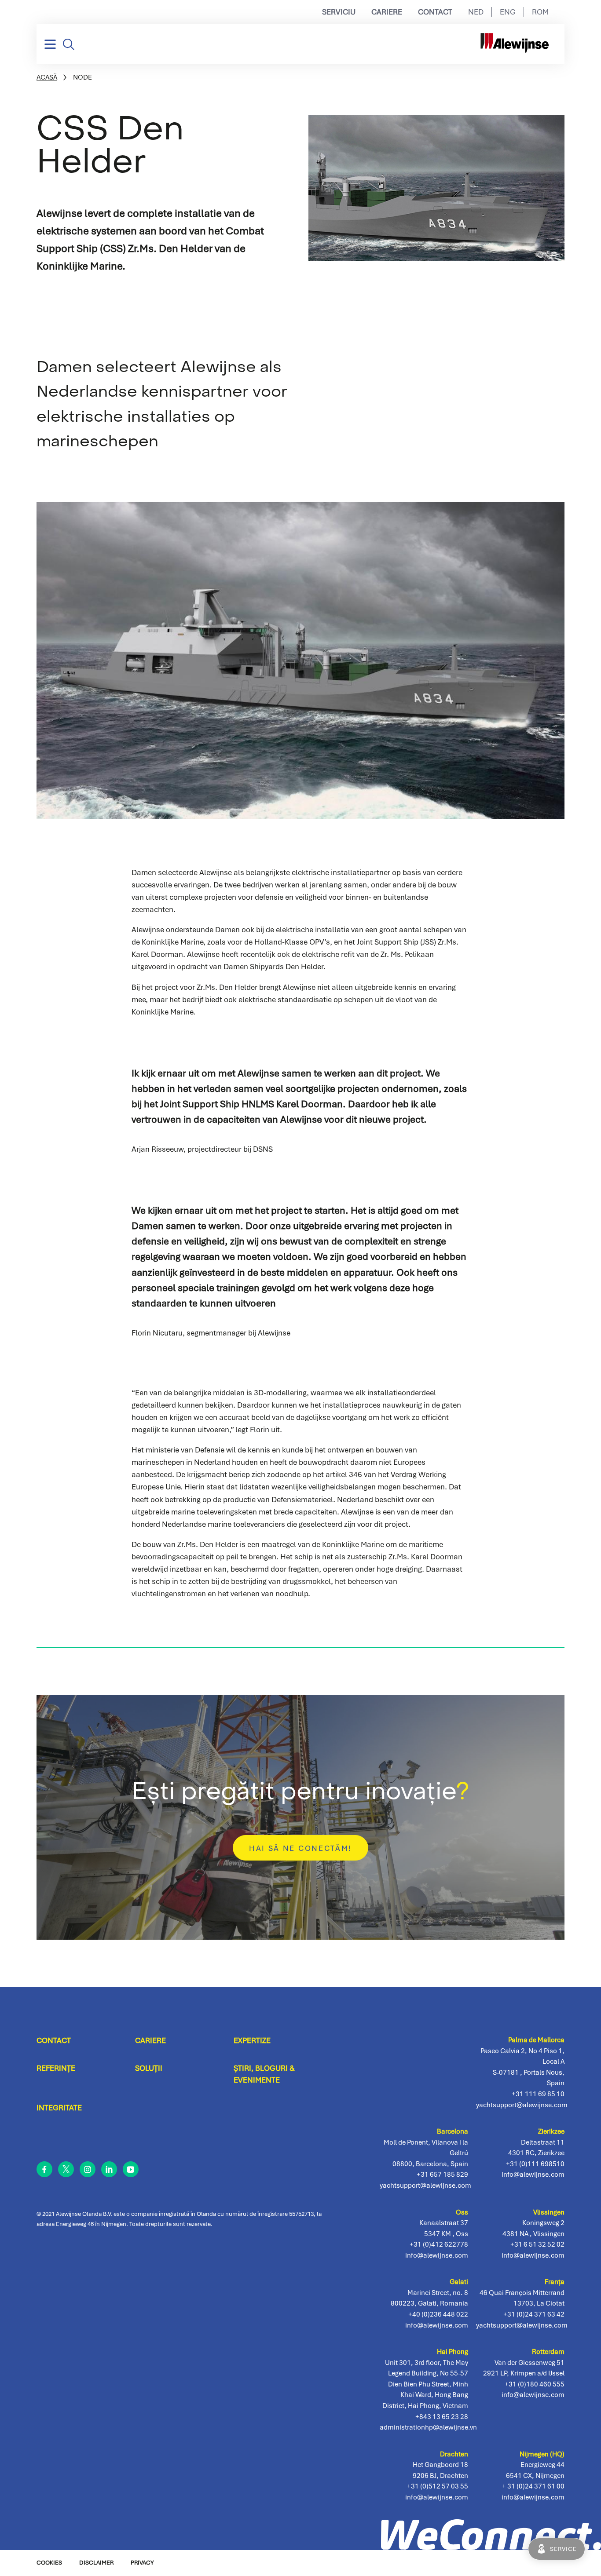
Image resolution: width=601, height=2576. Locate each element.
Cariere (387, 12)
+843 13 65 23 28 (442, 2417)
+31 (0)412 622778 (439, 2244)
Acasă (47, 77)
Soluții (149, 2068)
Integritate (59, 2108)
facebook (44, 2169)
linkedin (109, 2169)
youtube (131, 2169)
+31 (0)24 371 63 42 (534, 2314)
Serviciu (339, 12)
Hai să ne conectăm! (300, 1848)
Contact (435, 12)
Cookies (49, 2563)
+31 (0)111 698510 (535, 2164)
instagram (88, 2169)
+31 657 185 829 (442, 2174)
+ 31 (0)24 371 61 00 (533, 2486)
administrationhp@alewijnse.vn (428, 2427)
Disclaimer (96, 2563)
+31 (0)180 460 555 (535, 2384)
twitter (66, 2169)
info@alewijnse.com (533, 2497)
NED (476, 12)
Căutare (69, 44)
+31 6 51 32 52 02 (537, 2244)
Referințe (56, 2068)
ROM (540, 12)
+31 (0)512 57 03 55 (438, 2486)
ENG (508, 12)
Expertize (252, 2040)
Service (563, 2549)
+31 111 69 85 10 (538, 2094)
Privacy (142, 2563)
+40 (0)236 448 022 (438, 2314)
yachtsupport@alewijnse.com (522, 2325)
